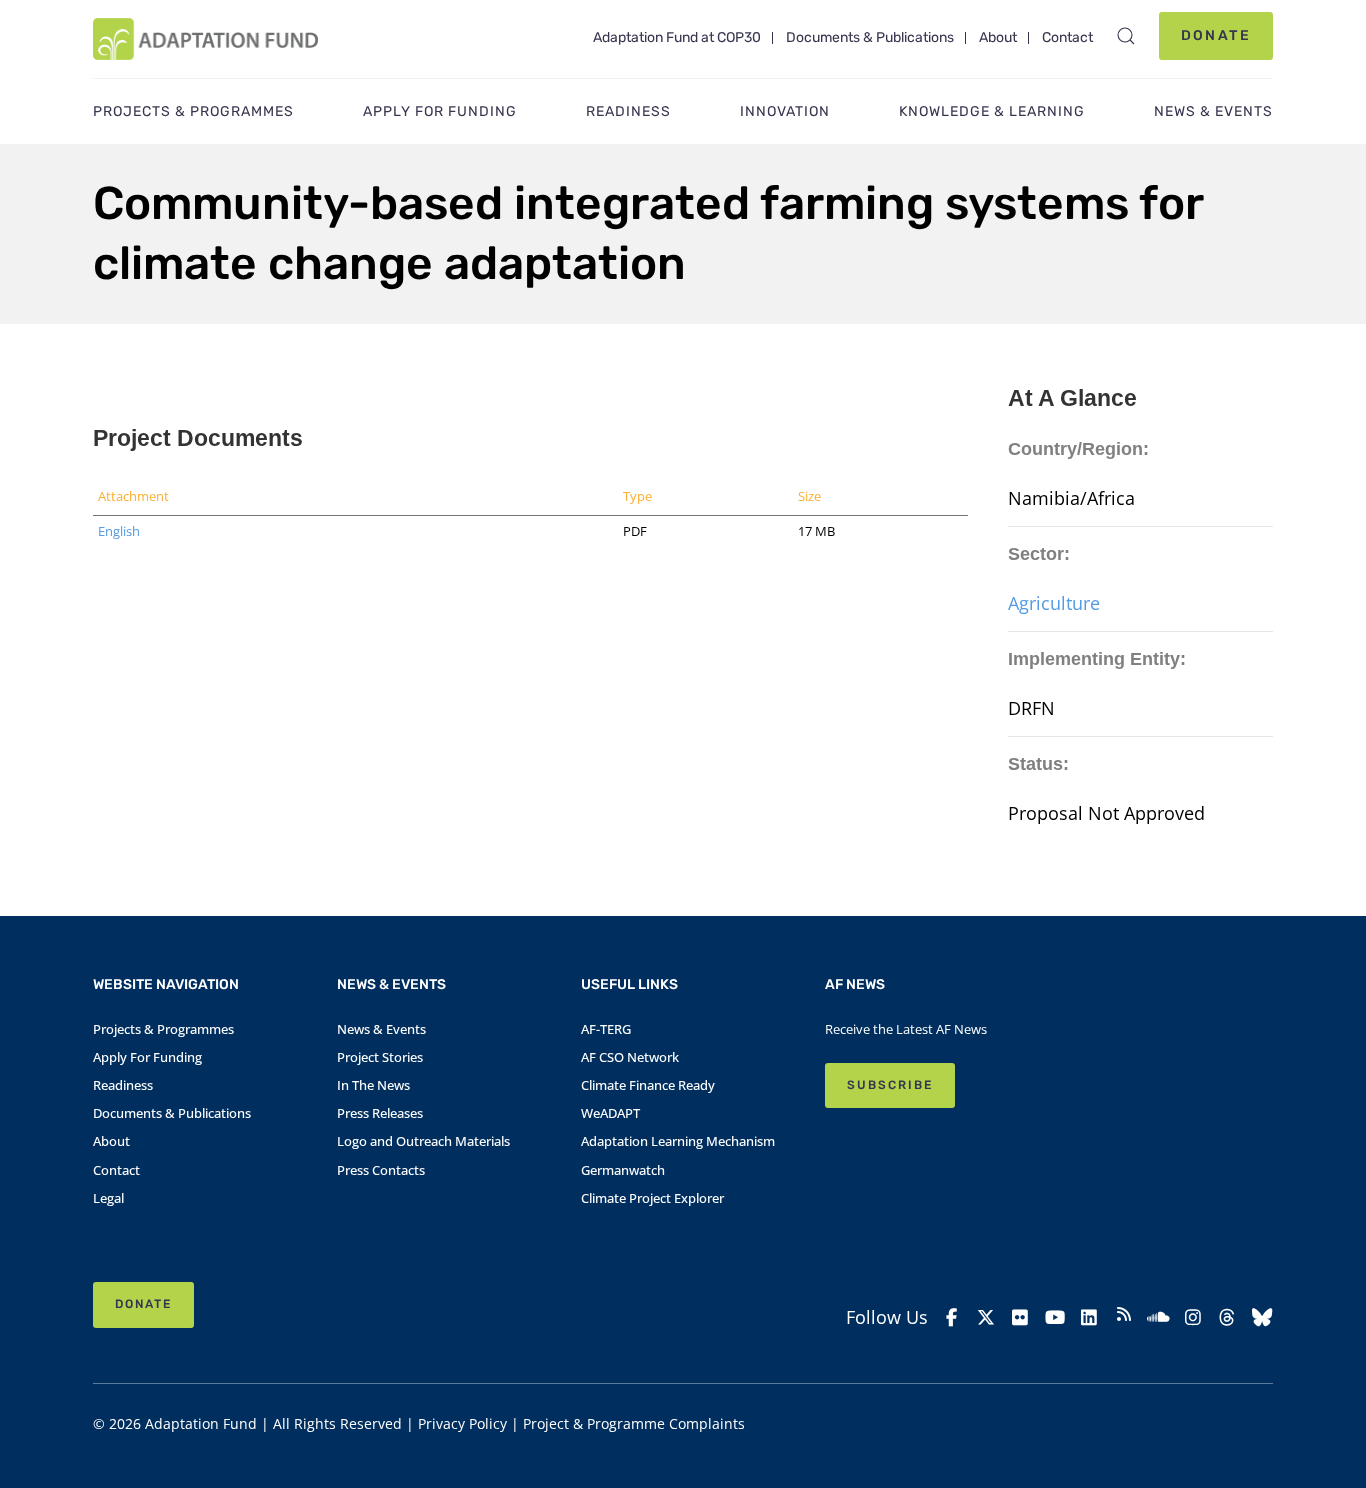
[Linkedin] (1089, 1317)
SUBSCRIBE (890, 1085)
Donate (1216, 35)
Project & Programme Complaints (634, 1423)
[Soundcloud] (1158, 1317)
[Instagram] (1193, 1317)
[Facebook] (951, 1317)
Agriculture (1054, 603)
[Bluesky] (1262, 1317)
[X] (986, 1317)
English (119, 531)
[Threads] (1227, 1317)
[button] (1126, 36)
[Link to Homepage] (205, 39)
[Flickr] (1020, 1317)
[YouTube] (1055, 1317)
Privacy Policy (462, 1423)
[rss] (1124, 1317)
